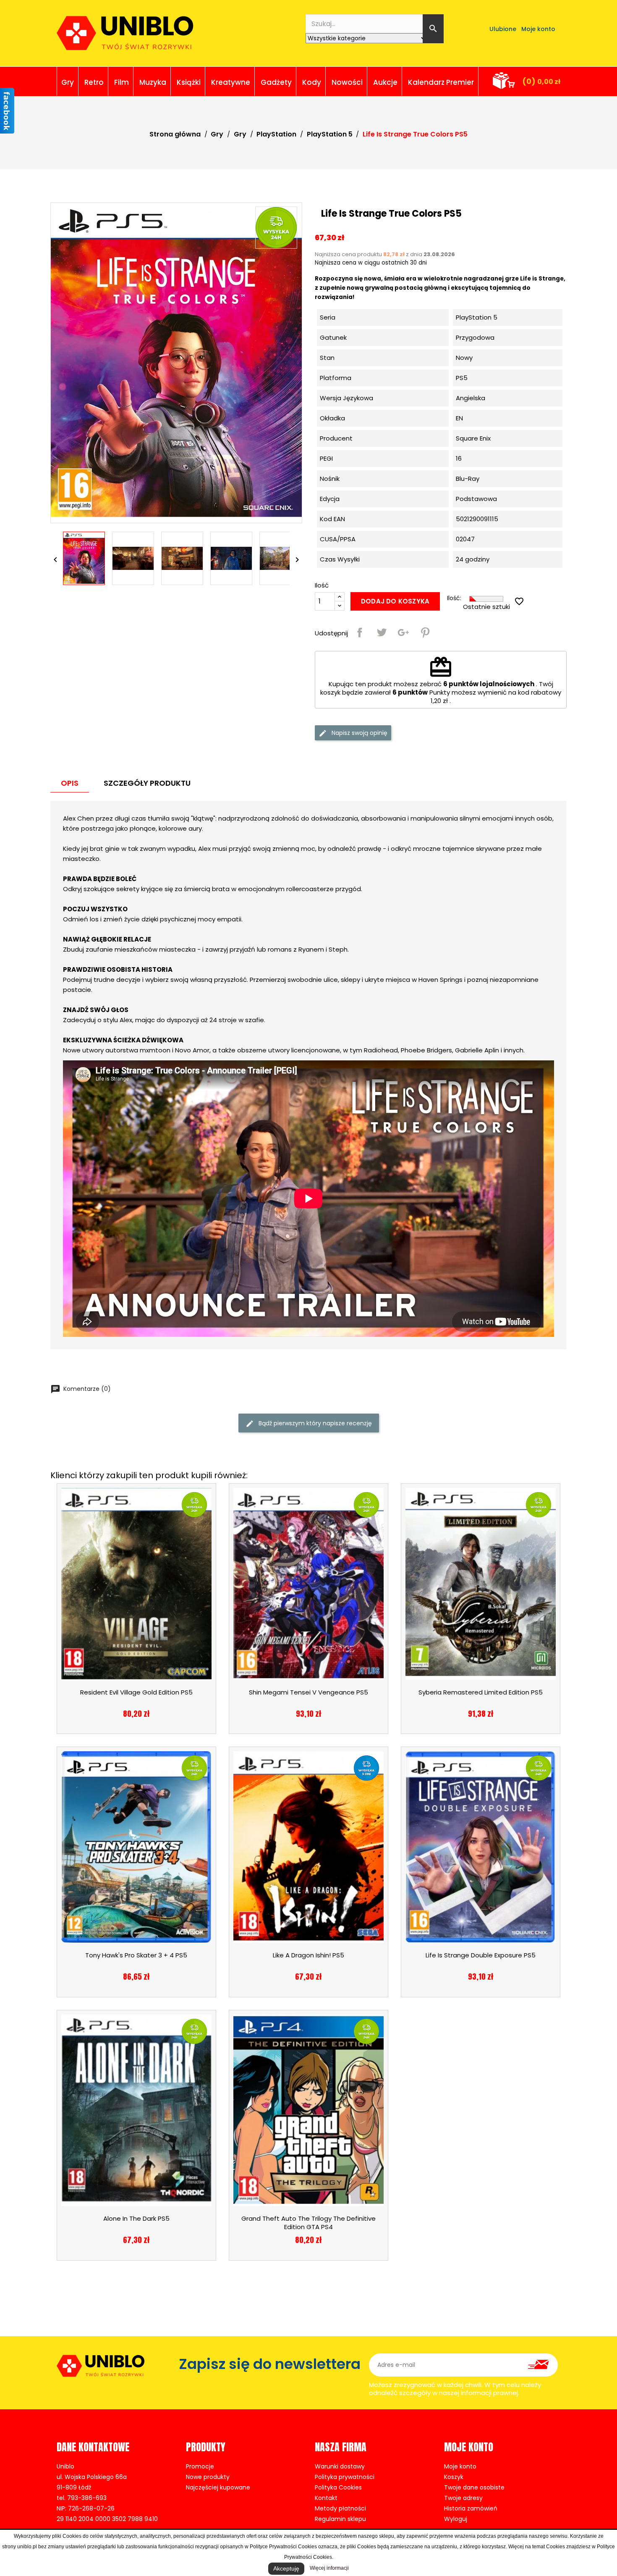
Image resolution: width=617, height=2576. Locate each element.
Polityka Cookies (338, 2487)
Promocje (200, 2466)
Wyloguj (456, 2519)
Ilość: (454, 598)
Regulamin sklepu (340, 2519)
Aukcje (385, 82)
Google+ (403, 632)
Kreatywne (231, 82)
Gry (68, 82)
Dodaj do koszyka (395, 601)
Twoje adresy (463, 2498)
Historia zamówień (471, 2508)
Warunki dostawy (340, 2466)
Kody (312, 82)
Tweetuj (382, 632)
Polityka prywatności (345, 2477)
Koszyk (454, 2477)
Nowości (347, 82)
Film (122, 82)
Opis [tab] (70, 783)
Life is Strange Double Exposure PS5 (481, 1955)
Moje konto (460, 2466)
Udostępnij (360, 632)
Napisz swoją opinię (359, 733)
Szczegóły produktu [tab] (147, 783)
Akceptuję (286, 2568)
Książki (189, 82)
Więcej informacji (329, 2568)
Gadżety (276, 82)
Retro (94, 82)
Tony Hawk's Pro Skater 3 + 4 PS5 (136, 1955)
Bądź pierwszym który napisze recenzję (314, 1423)
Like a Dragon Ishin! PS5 (308, 1955)
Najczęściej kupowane (218, 2487)
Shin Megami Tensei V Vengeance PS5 (308, 1692)
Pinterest (425, 632)
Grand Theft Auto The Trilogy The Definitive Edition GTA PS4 (308, 2223)
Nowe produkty (208, 2477)
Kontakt (326, 2498)
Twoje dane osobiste (474, 2487)
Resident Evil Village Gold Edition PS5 (136, 1692)
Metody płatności (340, 2508)
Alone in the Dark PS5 (136, 2218)
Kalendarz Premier (441, 82)
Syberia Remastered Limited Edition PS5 (481, 1692)
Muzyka (153, 82)
